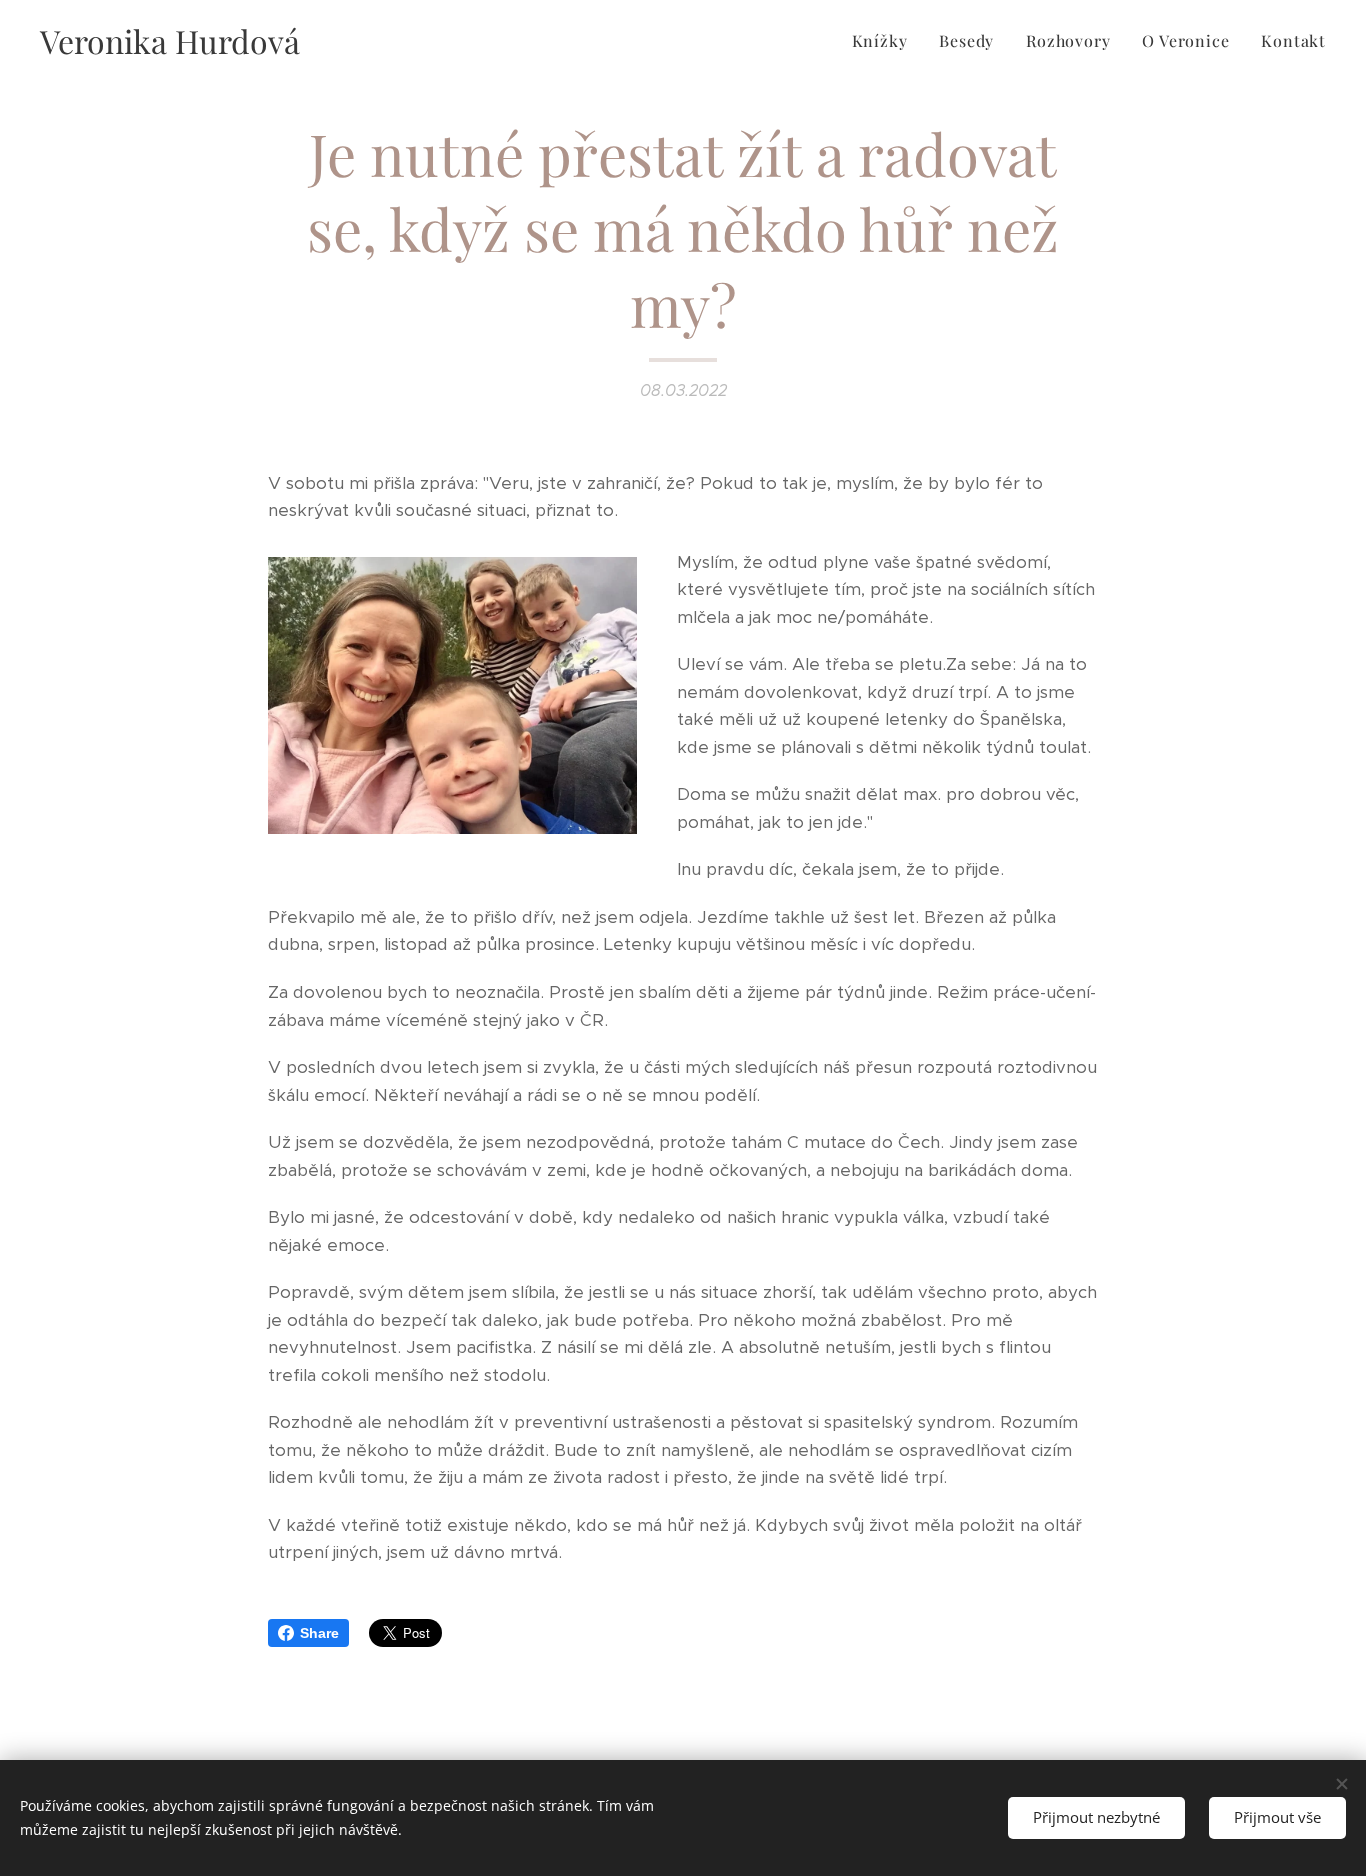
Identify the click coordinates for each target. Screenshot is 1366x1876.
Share (319, 1633)
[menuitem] (885, 41)
